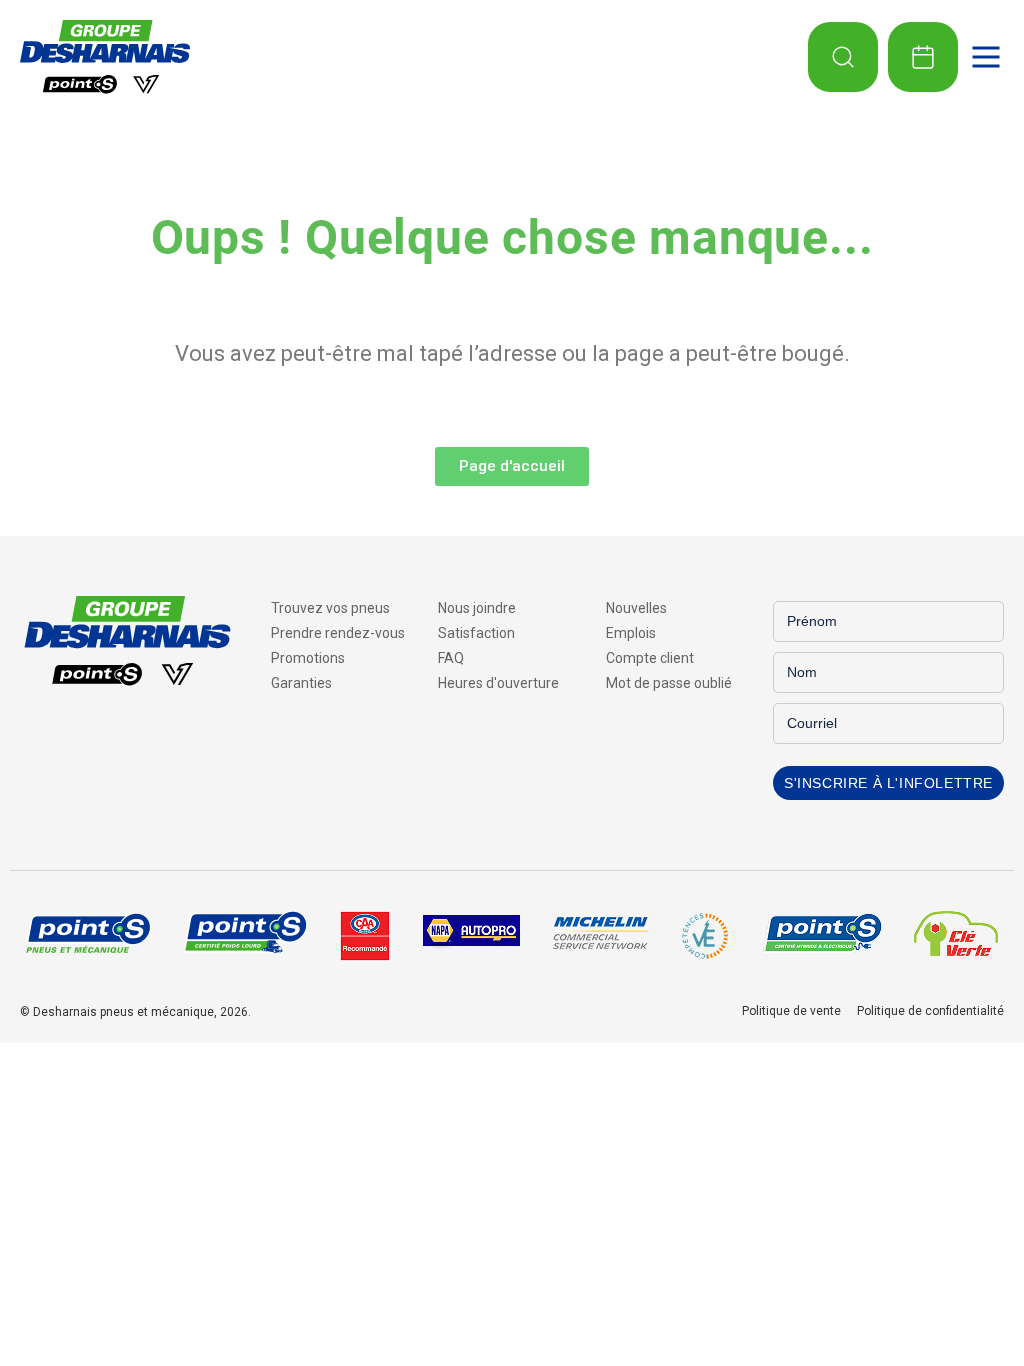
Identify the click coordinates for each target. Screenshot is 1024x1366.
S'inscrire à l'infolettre (888, 783)
